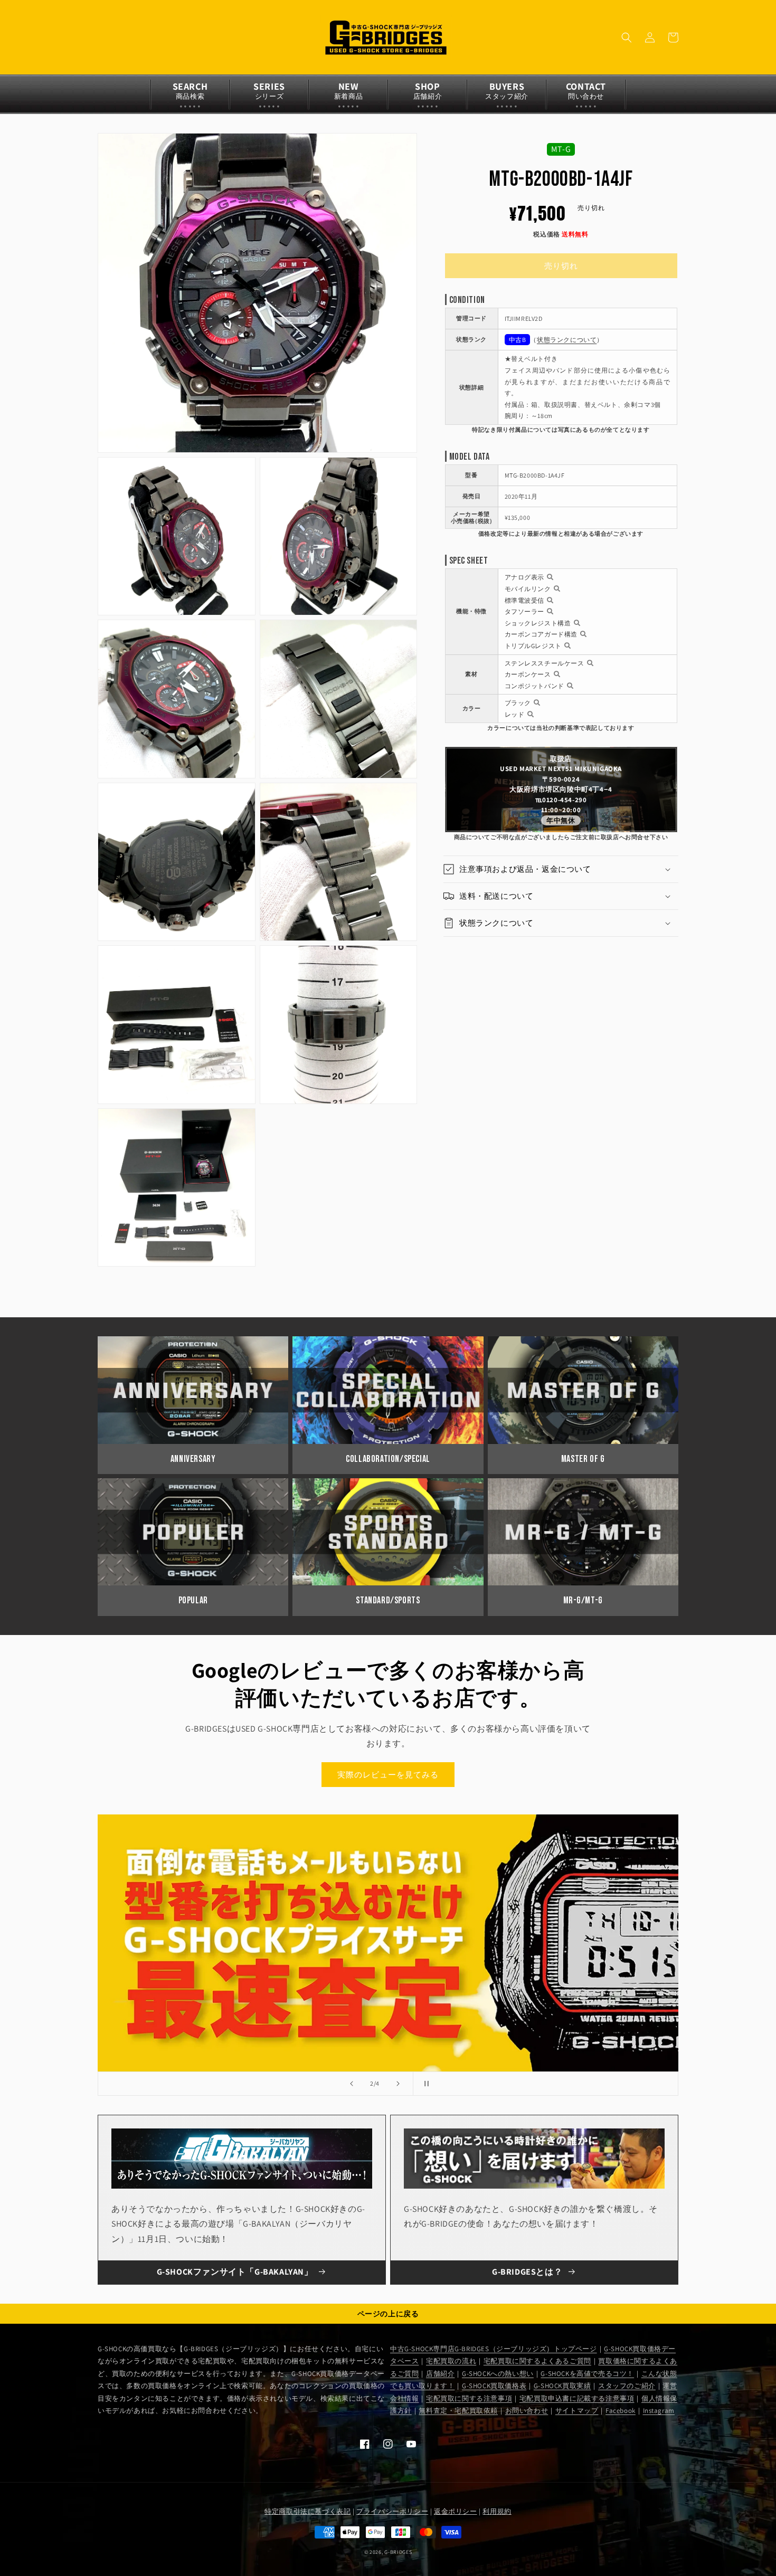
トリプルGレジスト (533, 646)
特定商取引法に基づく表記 (307, 2511)
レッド (515, 714)
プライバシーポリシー (392, 2511)
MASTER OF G (583, 1459)
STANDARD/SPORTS (388, 1600)
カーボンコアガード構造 (541, 634)
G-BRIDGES (398, 2552)
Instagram (659, 2411)
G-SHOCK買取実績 (562, 2386)
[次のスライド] (398, 2084)
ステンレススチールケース (545, 663)
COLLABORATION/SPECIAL (388, 1459)
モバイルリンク (528, 589)
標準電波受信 (525, 600)
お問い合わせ (527, 2411)
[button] (627, 37)
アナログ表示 (525, 577)
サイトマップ (577, 2411)
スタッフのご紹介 (627, 2386)
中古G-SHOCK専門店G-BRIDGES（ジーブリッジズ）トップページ (494, 2349)
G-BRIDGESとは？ (527, 2272)
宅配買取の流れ (451, 2361)
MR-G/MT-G (583, 1600)
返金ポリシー (456, 2511)
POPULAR (193, 1600)
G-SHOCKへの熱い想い (498, 2374)
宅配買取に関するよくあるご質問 (537, 2361)
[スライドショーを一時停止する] (424, 2084)
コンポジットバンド (534, 686)
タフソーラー (525, 611)
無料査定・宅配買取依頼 (458, 2411)
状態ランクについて (567, 340)
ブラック (518, 703)
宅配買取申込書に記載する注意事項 (577, 2398)
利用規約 (497, 2511)
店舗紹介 (440, 2374)
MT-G (561, 149)
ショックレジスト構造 (538, 623)
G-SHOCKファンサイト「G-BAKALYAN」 (235, 2272)
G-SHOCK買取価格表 (494, 2386)
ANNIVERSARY (193, 1459)
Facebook (621, 2411)
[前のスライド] (352, 2084)
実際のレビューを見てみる (388, 1775)
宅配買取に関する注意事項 (469, 2398)
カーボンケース (528, 674)
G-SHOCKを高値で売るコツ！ (587, 2374)
